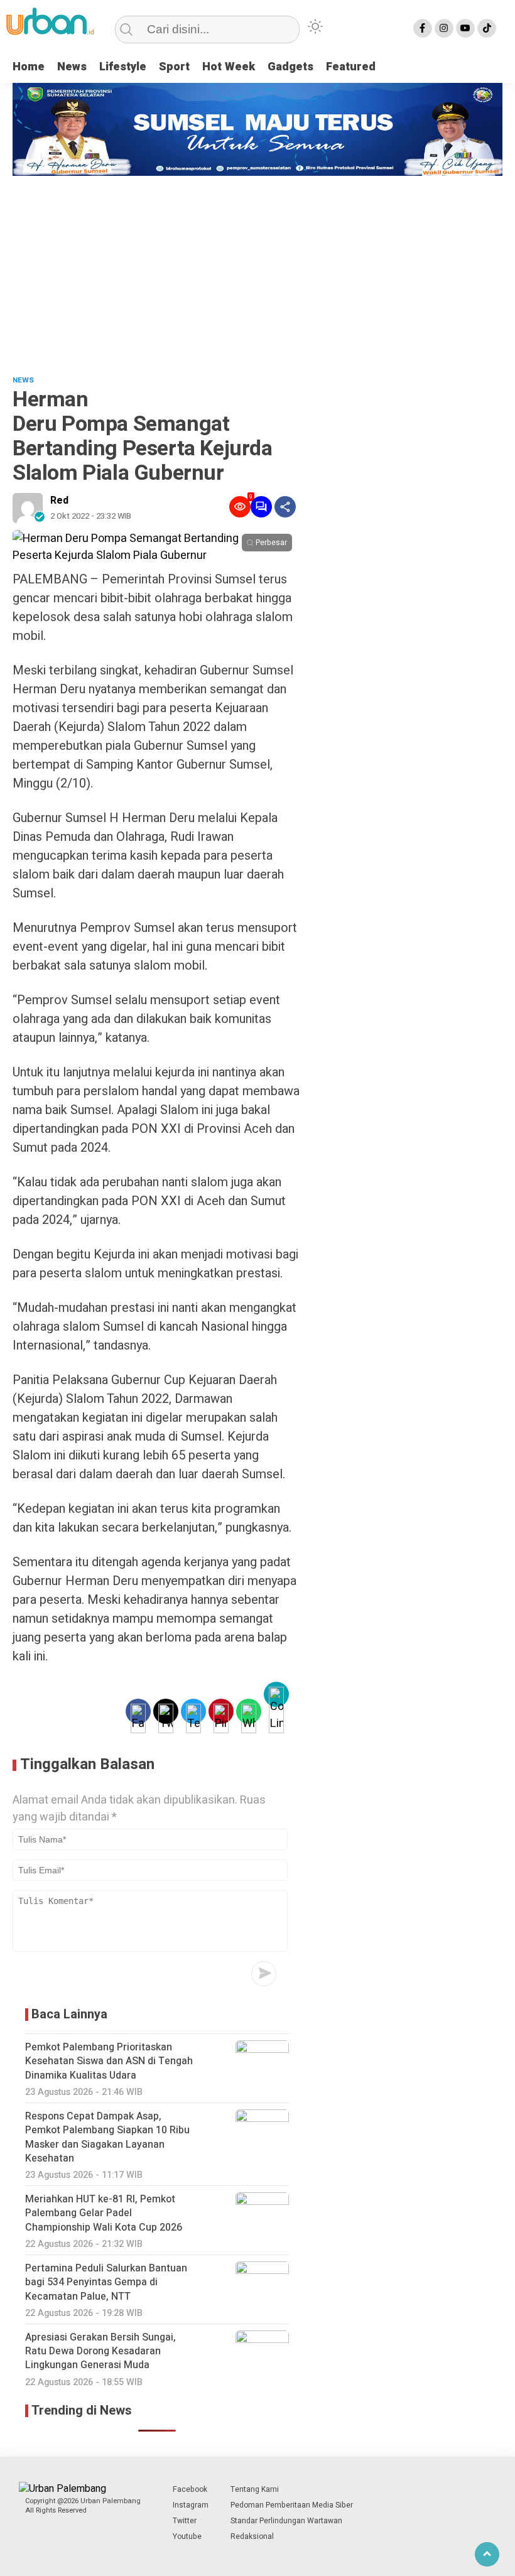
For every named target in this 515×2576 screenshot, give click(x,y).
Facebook (190, 2489)
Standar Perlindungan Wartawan (286, 2521)
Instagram (191, 2505)
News (72, 67)
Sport (174, 67)
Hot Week (229, 67)
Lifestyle (123, 67)
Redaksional (252, 2536)
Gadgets (290, 67)
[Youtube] (465, 28)
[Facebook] (423, 28)
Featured (351, 67)
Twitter (185, 2521)
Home (29, 67)
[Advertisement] (257, 270)
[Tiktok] (487, 28)
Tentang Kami (255, 2489)
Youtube (187, 2536)
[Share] (285, 507)
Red (59, 501)
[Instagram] (444, 28)
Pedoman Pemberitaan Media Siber (292, 2505)
